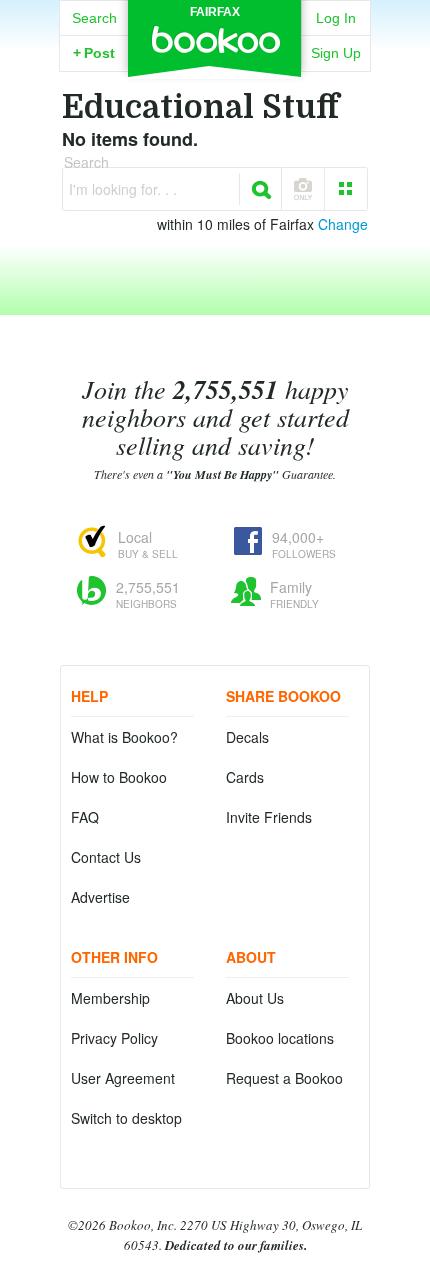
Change (343, 224)
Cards (245, 777)
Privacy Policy (114, 1038)
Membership (110, 998)
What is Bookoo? (124, 737)
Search (94, 18)
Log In (336, 18)
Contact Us (106, 857)
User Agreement (123, 1078)
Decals (247, 737)
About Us (255, 998)
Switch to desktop (126, 1118)
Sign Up (336, 53)
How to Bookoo (119, 777)
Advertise (100, 897)
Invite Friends (269, 817)
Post (94, 53)
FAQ (85, 817)
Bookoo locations (280, 1038)
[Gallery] (346, 189)
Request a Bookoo (284, 1078)
